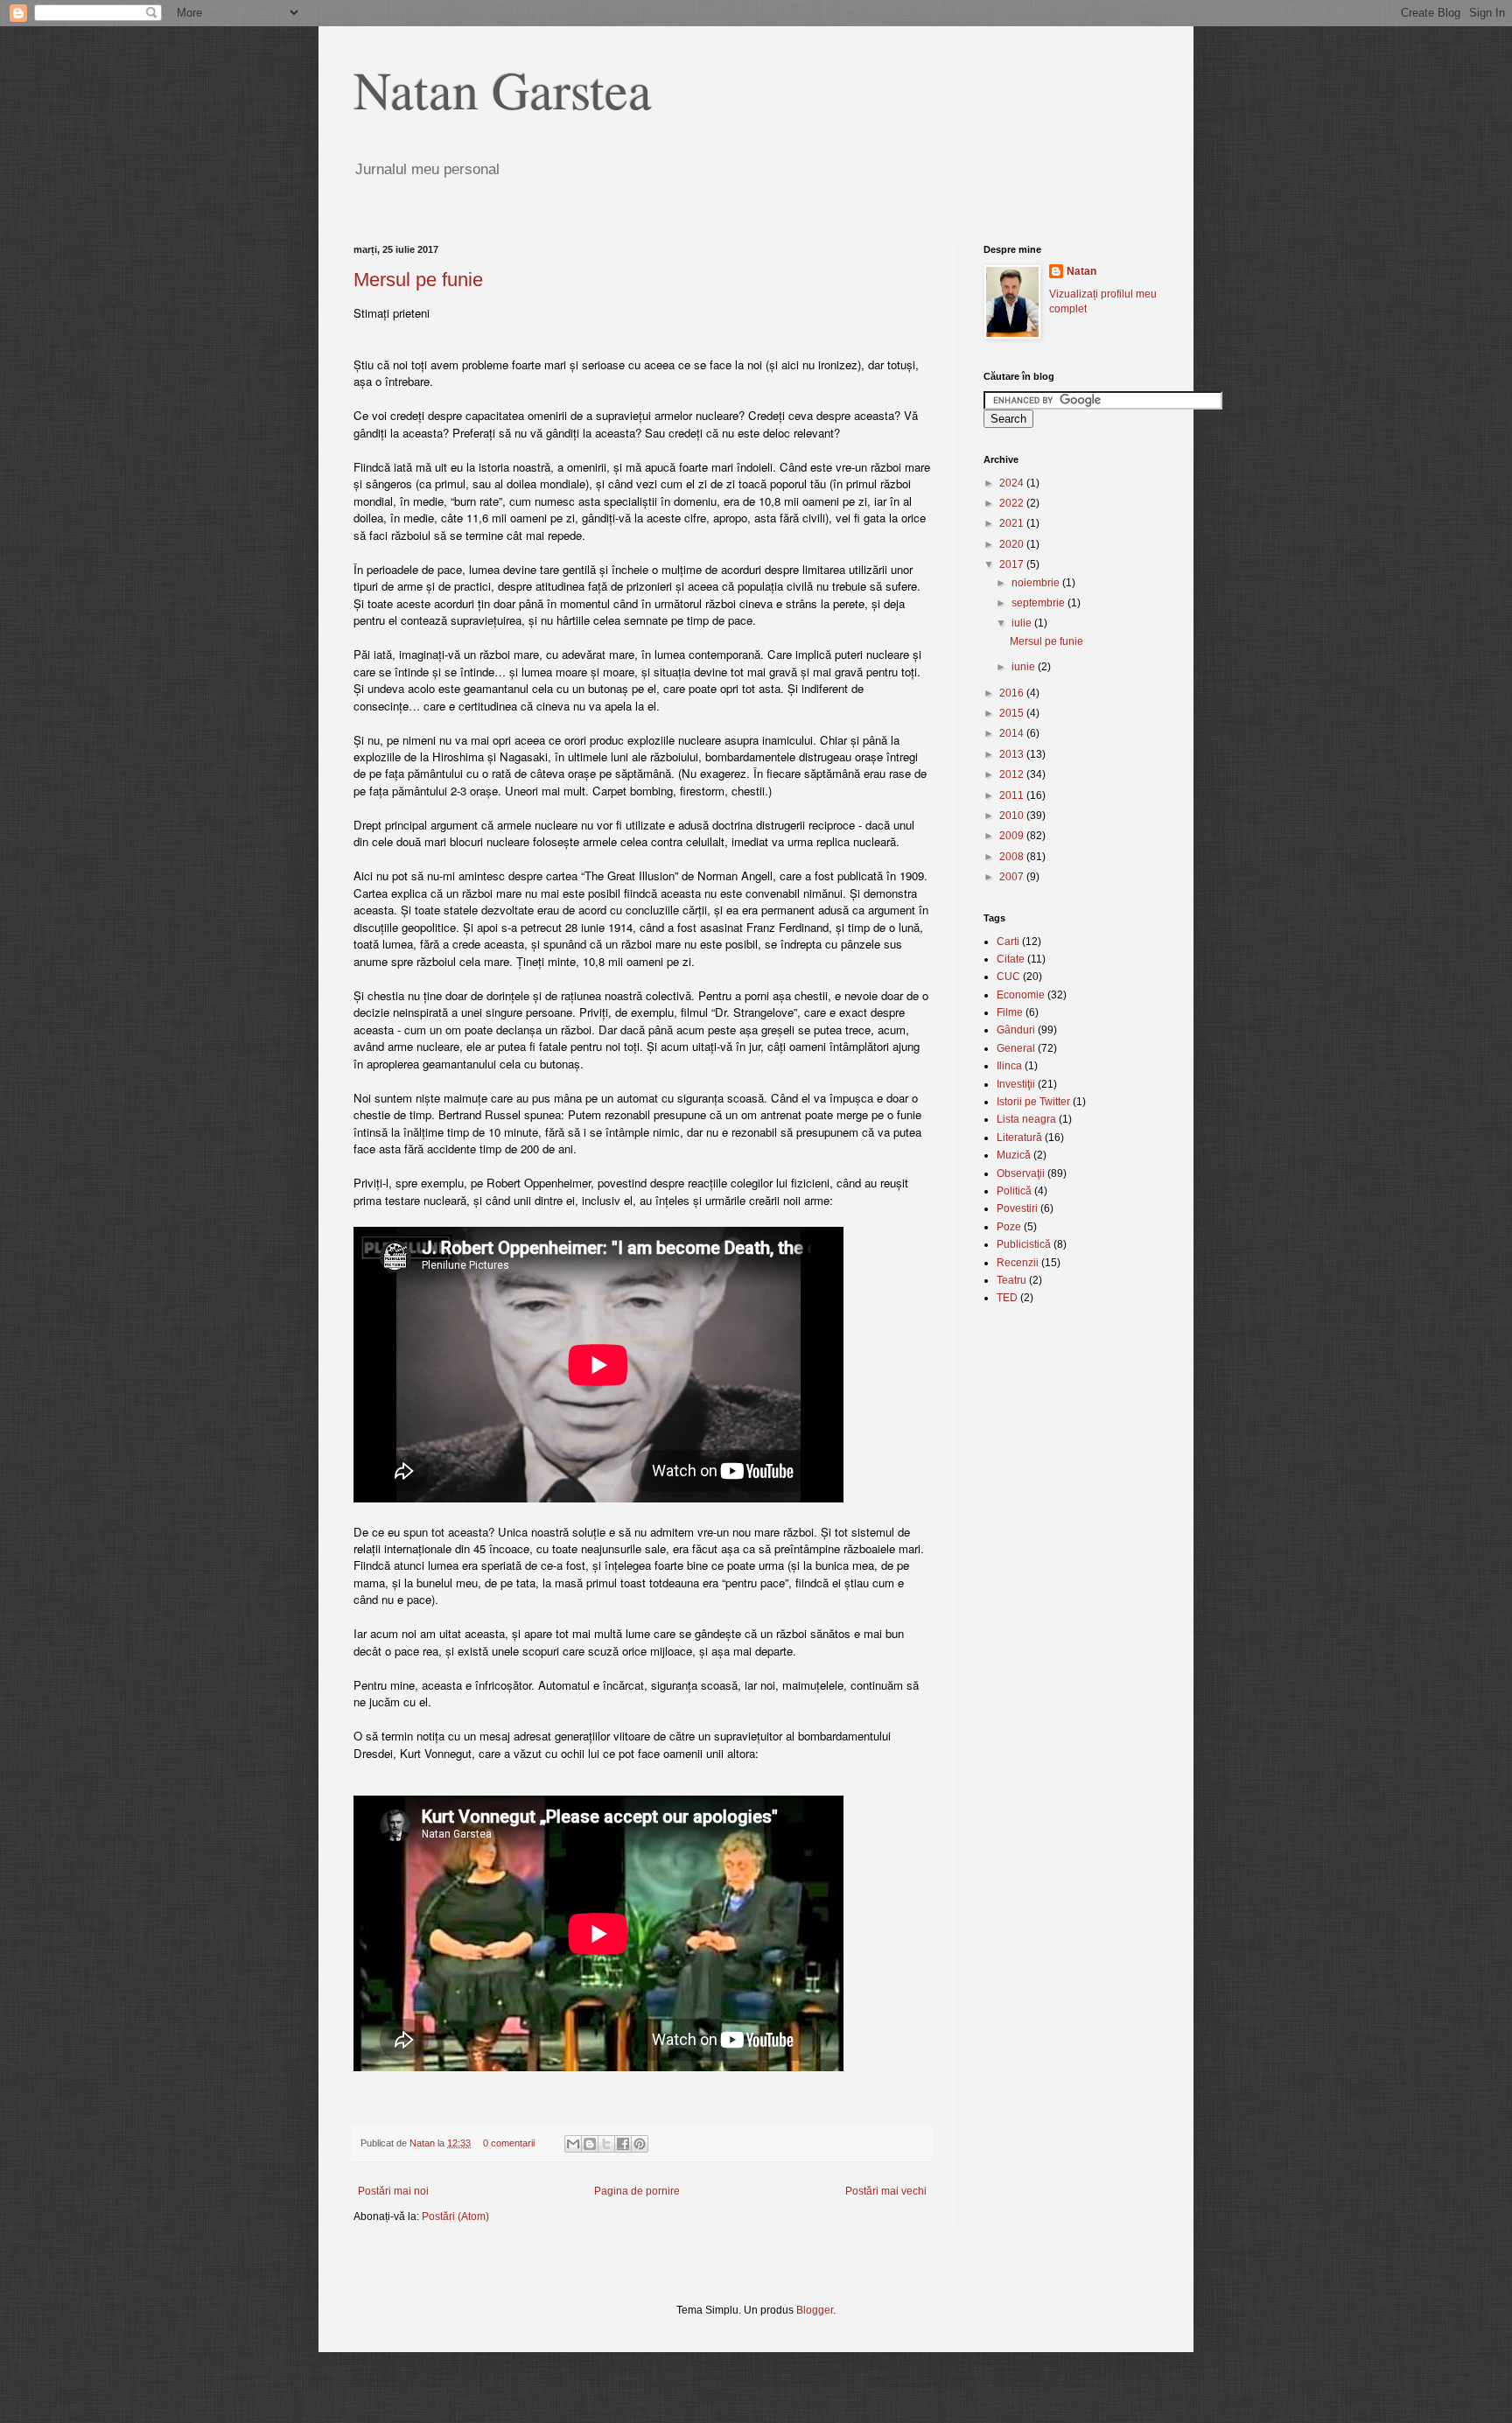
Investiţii (1016, 1084)
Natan (423, 2143)
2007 (1013, 877)
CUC (1008, 977)
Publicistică (1024, 1244)
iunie (1025, 667)
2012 (1013, 774)
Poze (1009, 1227)
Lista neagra (1026, 1119)
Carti (1008, 942)
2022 (1013, 503)
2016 (1013, 693)
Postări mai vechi (886, 2191)
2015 (1013, 713)
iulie (1023, 623)
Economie (1021, 995)
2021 (1013, 523)
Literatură (1019, 1138)
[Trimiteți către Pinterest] (640, 2144)
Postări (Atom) (455, 2216)
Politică (1014, 1191)
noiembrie (1037, 583)
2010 (1013, 816)
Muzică (1014, 1155)
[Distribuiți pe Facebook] (623, 2144)
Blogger (815, 2310)
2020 (1013, 544)
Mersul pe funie (418, 280)
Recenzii (1018, 1263)
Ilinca (1009, 1066)
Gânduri (1016, 1030)
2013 (1013, 754)
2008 (1013, 857)
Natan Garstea (503, 89)
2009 (1013, 836)
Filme (1010, 1012)
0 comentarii (509, 2143)
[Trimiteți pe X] (606, 2144)
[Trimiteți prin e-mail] (573, 2144)
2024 (1013, 483)
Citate (1011, 959)
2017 (1013, 564)
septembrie (1039, 603)
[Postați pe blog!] (590, 2144)
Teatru (1011, 1280)
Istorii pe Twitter (1033, 1102)
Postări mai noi (393, 2191)
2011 (1013, 795)
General (1016, 1048)
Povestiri (1017, 1208)
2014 (1013, 733)
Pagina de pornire (637, 2191)
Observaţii (1021, 1173)
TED (1007, 1298)
